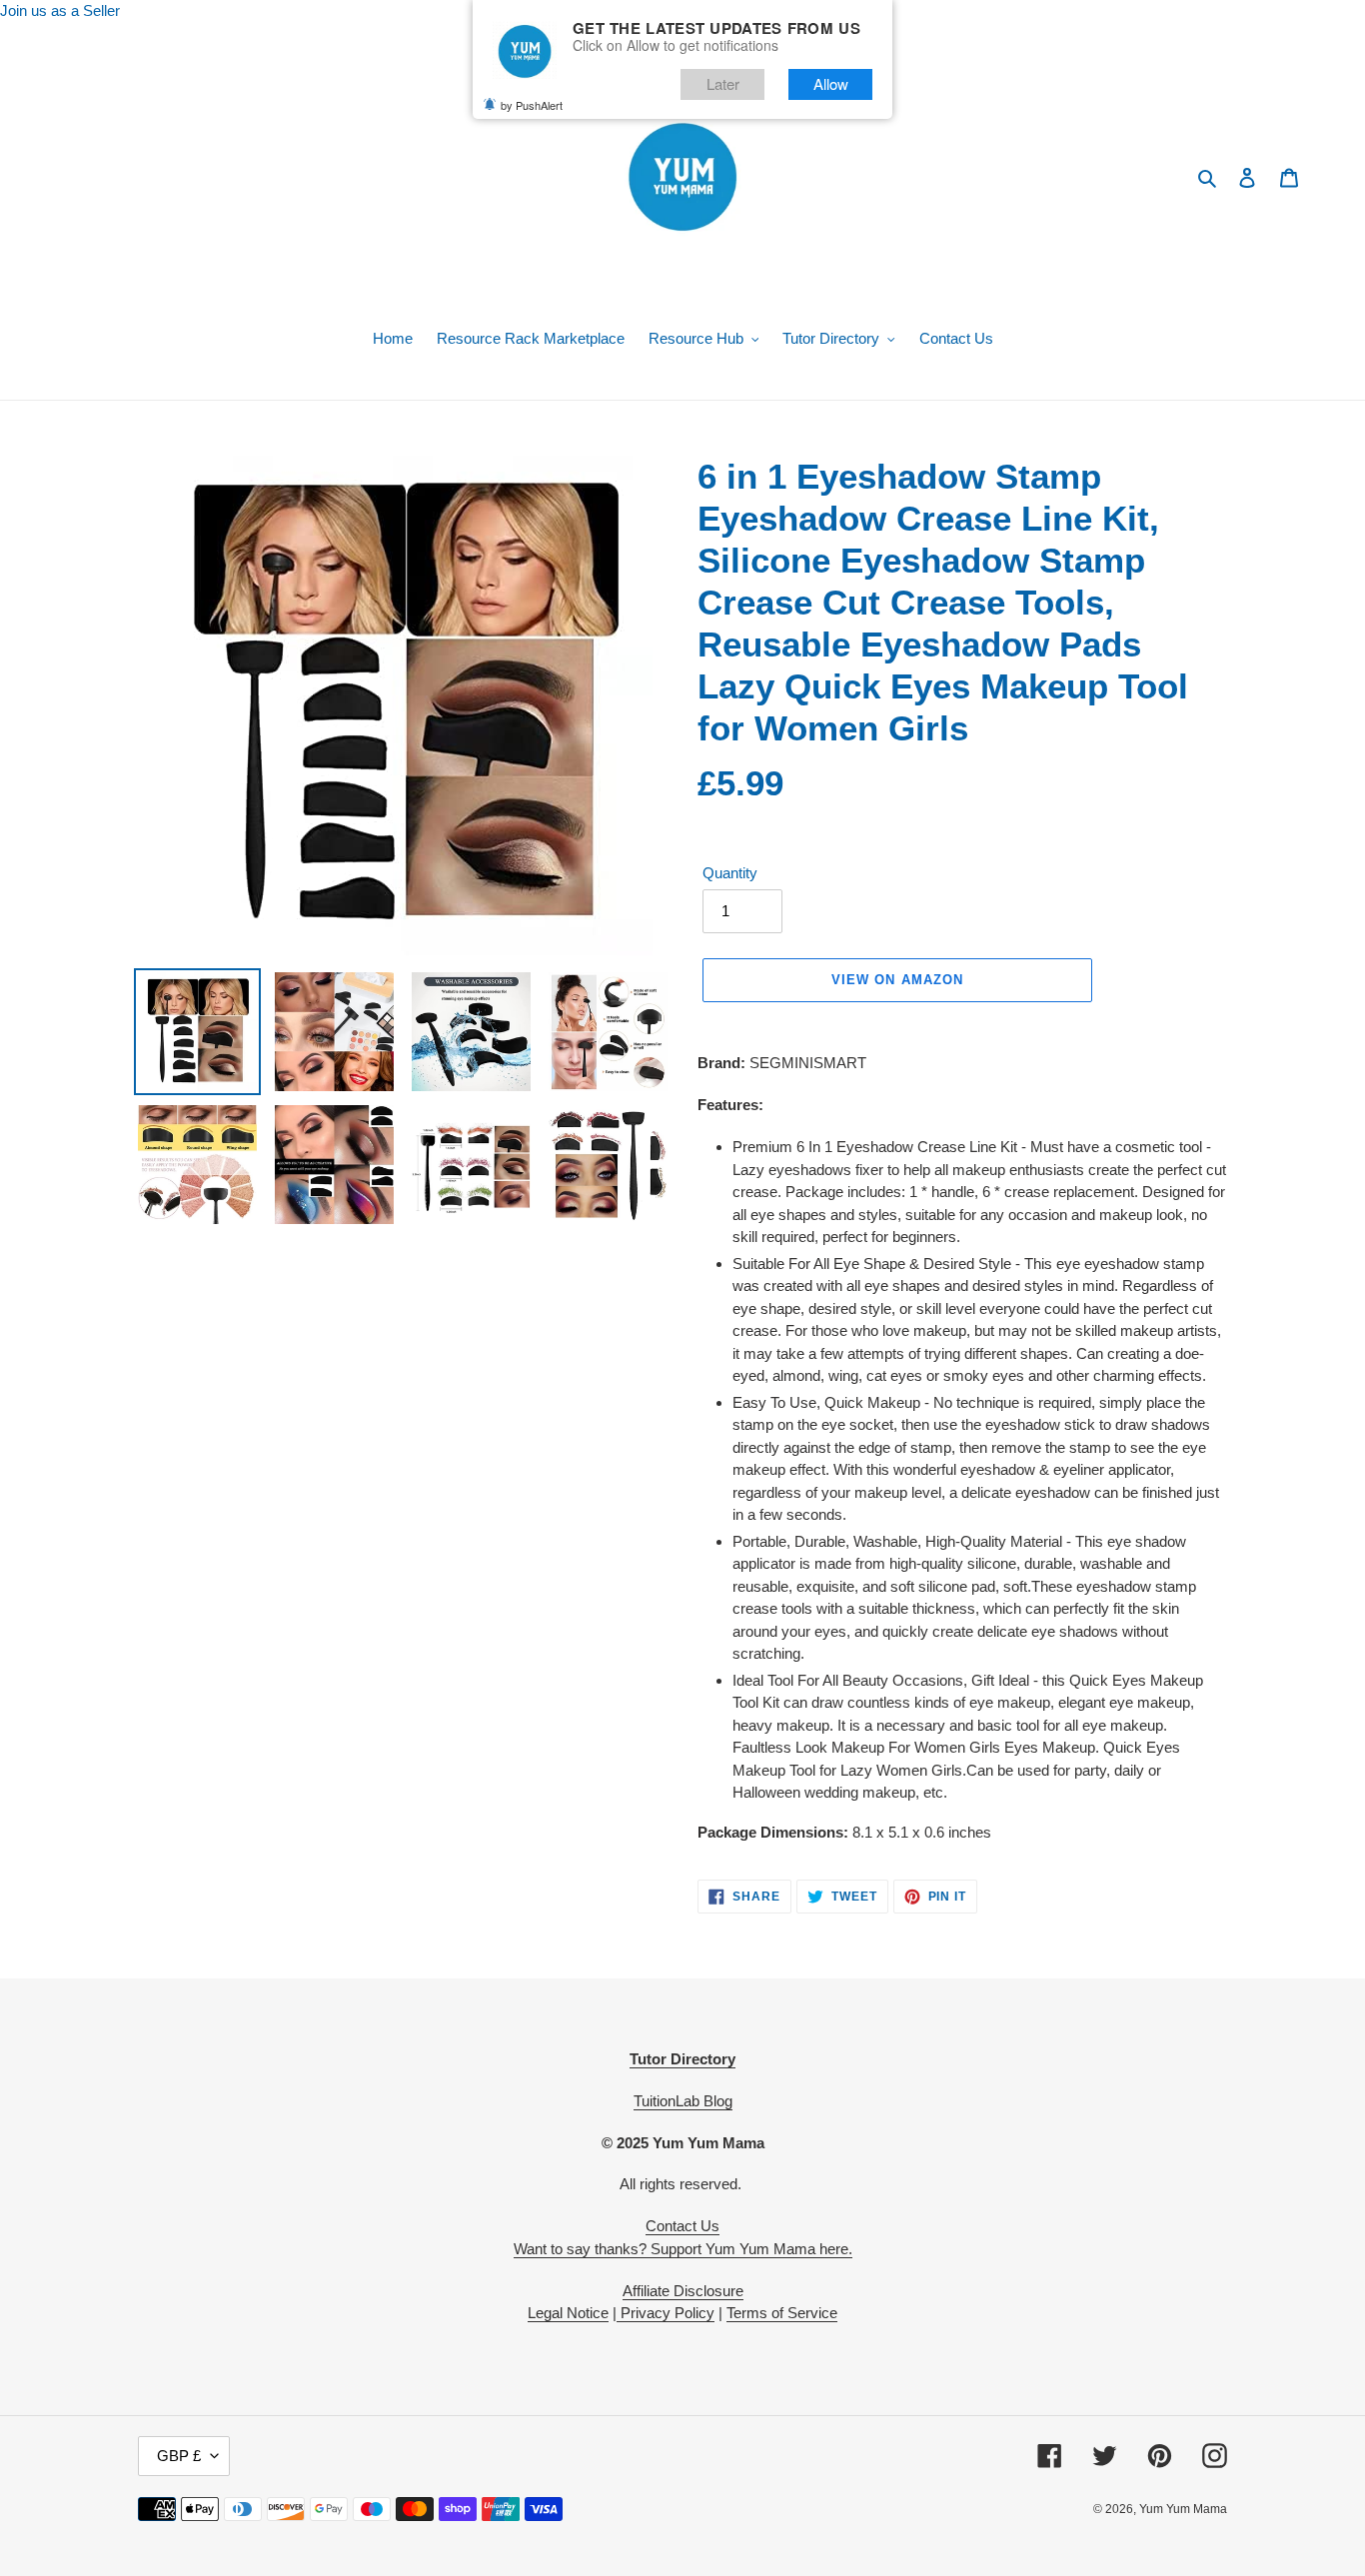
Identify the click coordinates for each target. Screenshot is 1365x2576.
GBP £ (179, 2456)
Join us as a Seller (60, 10)
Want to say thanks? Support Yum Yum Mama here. (683, 2249)
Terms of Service (782, 2313)
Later (723, 83)
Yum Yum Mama (1183, 2509)
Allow (831, 83)
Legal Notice (568, 2313)
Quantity (730, 873)
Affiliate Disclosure (683, 2291)
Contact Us (682, 2226)
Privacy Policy (666, 2313)
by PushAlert (532, 105)
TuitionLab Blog (683, 2101)
